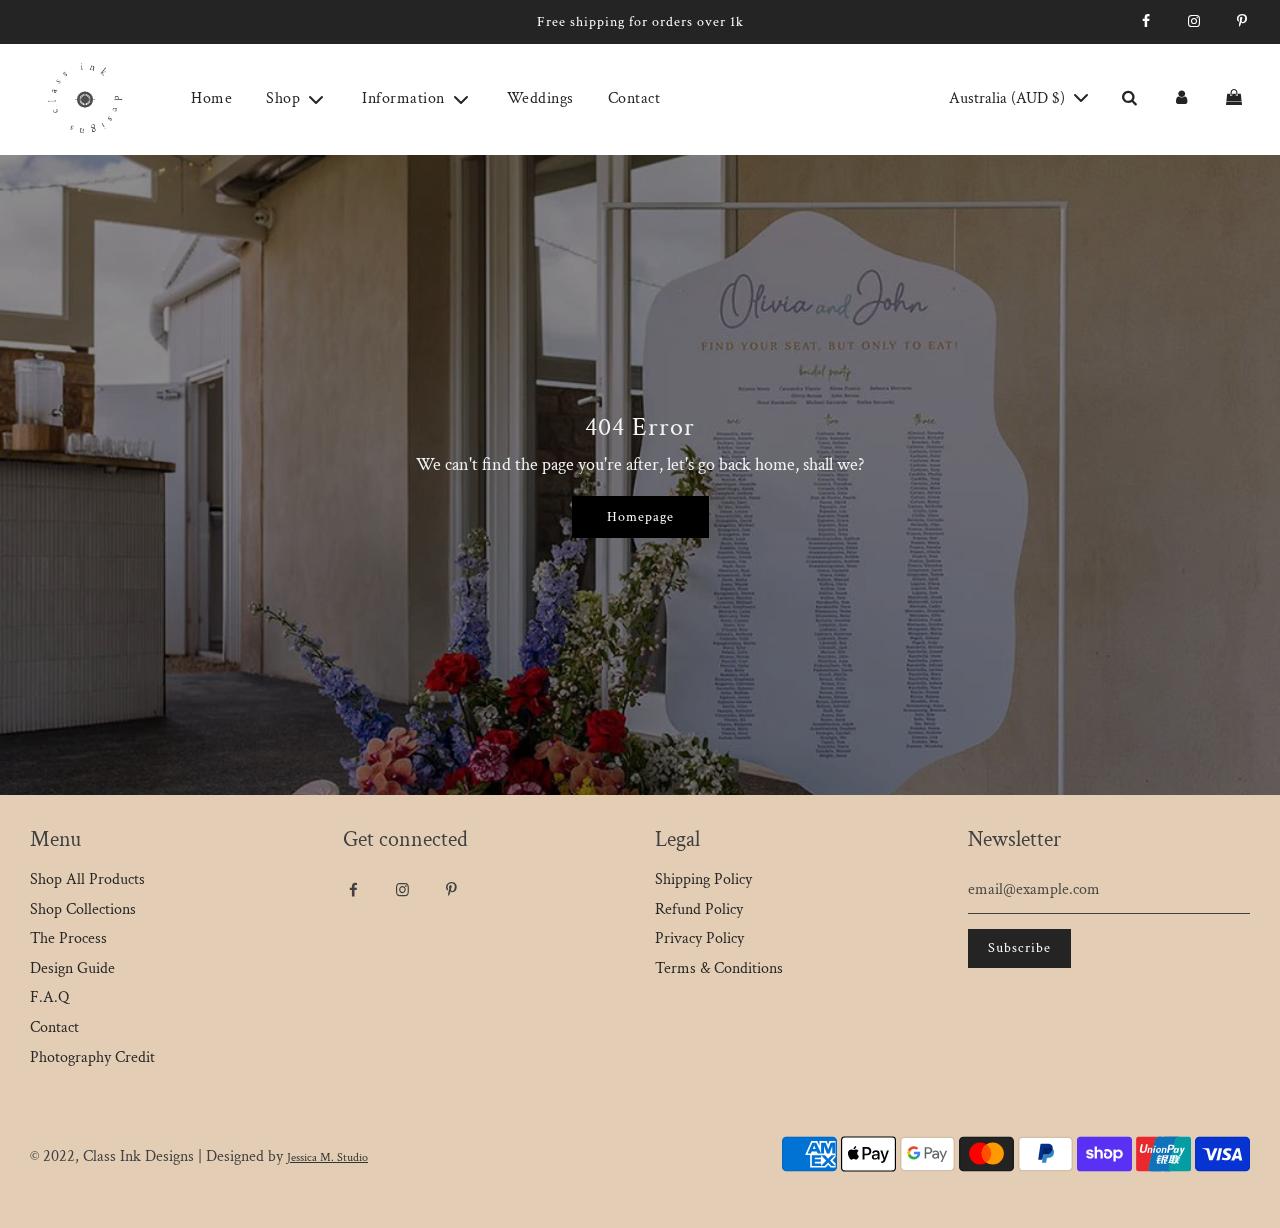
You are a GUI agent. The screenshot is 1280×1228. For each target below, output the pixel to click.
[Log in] (1181, 99)
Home (211, 98)
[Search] (1129, 99)
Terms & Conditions (719, 968)
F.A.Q (49, 997)
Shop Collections (83, 909)
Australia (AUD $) (1009, 98)
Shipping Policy (703, 879)
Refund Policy (699, 909)
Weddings (540, 98)
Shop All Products (87, 879)
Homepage (640, 517)
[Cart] (1236, 99)
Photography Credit (92, 1057)
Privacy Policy (699, 938)
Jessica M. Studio (327, 1157)
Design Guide (72, 968)
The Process (68, 938)
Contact (634, 98)
